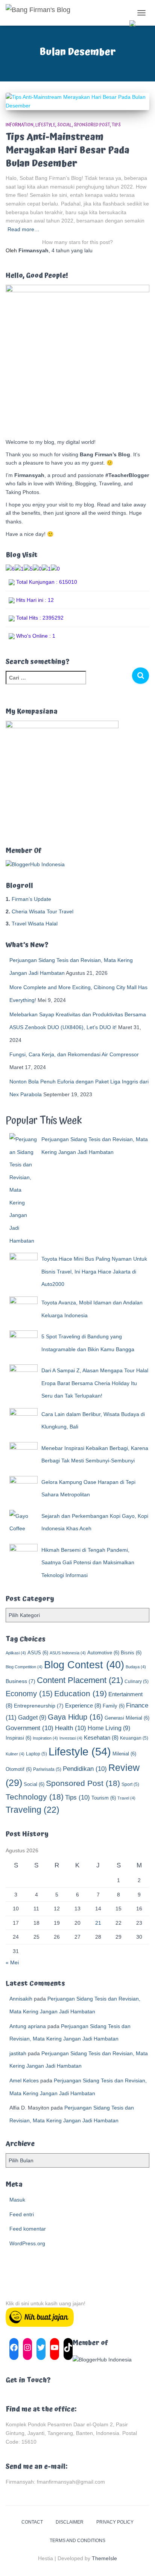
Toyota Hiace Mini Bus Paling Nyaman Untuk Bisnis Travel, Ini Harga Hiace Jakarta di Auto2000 (94, 1271)
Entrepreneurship (39, 1706)
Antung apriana (28, 2026)
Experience (83, 1705)
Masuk (17, 2200)
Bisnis (131, 1653)
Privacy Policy (115, 2522)
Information (20, 125)
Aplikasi (16, 1653)
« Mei (12, 1962)
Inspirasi (18, 1738)
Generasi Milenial (127, 1718)
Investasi (71, 1738)
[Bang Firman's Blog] (41, 13)
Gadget (32, 1717)
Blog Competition (24, 1667)
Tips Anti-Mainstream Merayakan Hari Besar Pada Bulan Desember (68, 150)
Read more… (24, 229)
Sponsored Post (92, 125)
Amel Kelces (24, 2080)
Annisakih (21, 1999)
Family (114, 1706)
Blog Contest (84, 1665)
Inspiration (45, 1738)
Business (21, 1681)
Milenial (124, 1754)
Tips (116, 125)
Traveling (33, 1810)
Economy (29, 1694)
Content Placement (80, 1680)
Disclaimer (70, 2522)
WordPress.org (27, 2243)
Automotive (103, 1653)
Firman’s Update (31, 899)
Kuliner (15, 1754)
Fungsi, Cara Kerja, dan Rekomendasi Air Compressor (74, 1054)
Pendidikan (85, 1769)
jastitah (18, 2053)
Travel (126, 1798)
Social (65, 125)
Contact (32, 2522)
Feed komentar (28, 2229)
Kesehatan (101, 1738)
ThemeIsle (104, 2558)
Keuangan (134, 1738)
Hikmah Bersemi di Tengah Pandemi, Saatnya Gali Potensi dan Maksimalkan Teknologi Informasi (88, 1563)
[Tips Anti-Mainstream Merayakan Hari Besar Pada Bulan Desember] (77, 101)
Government (30, 1728)
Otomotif (19, 1769)
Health (71, 1728)
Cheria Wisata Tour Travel (43, 911)
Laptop (36, 1754)
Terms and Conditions (77, 2541)
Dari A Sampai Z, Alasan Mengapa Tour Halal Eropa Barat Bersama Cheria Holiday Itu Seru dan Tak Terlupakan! (95, 1383)
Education (81, 1694)
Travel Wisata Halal (35, 924)
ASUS (38, 1653)
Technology (35, 1797)
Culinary (137, 1682)
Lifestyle (45, 125)
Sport (130, 1784)
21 (98, 1923)
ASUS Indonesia (68, 1653)
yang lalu (72, 250)
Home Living (109, 1728)
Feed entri (22, 2214)
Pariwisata (47, 1769)
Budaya (136, 1667)
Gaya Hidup (75, 1717)
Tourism (104, 1798)
